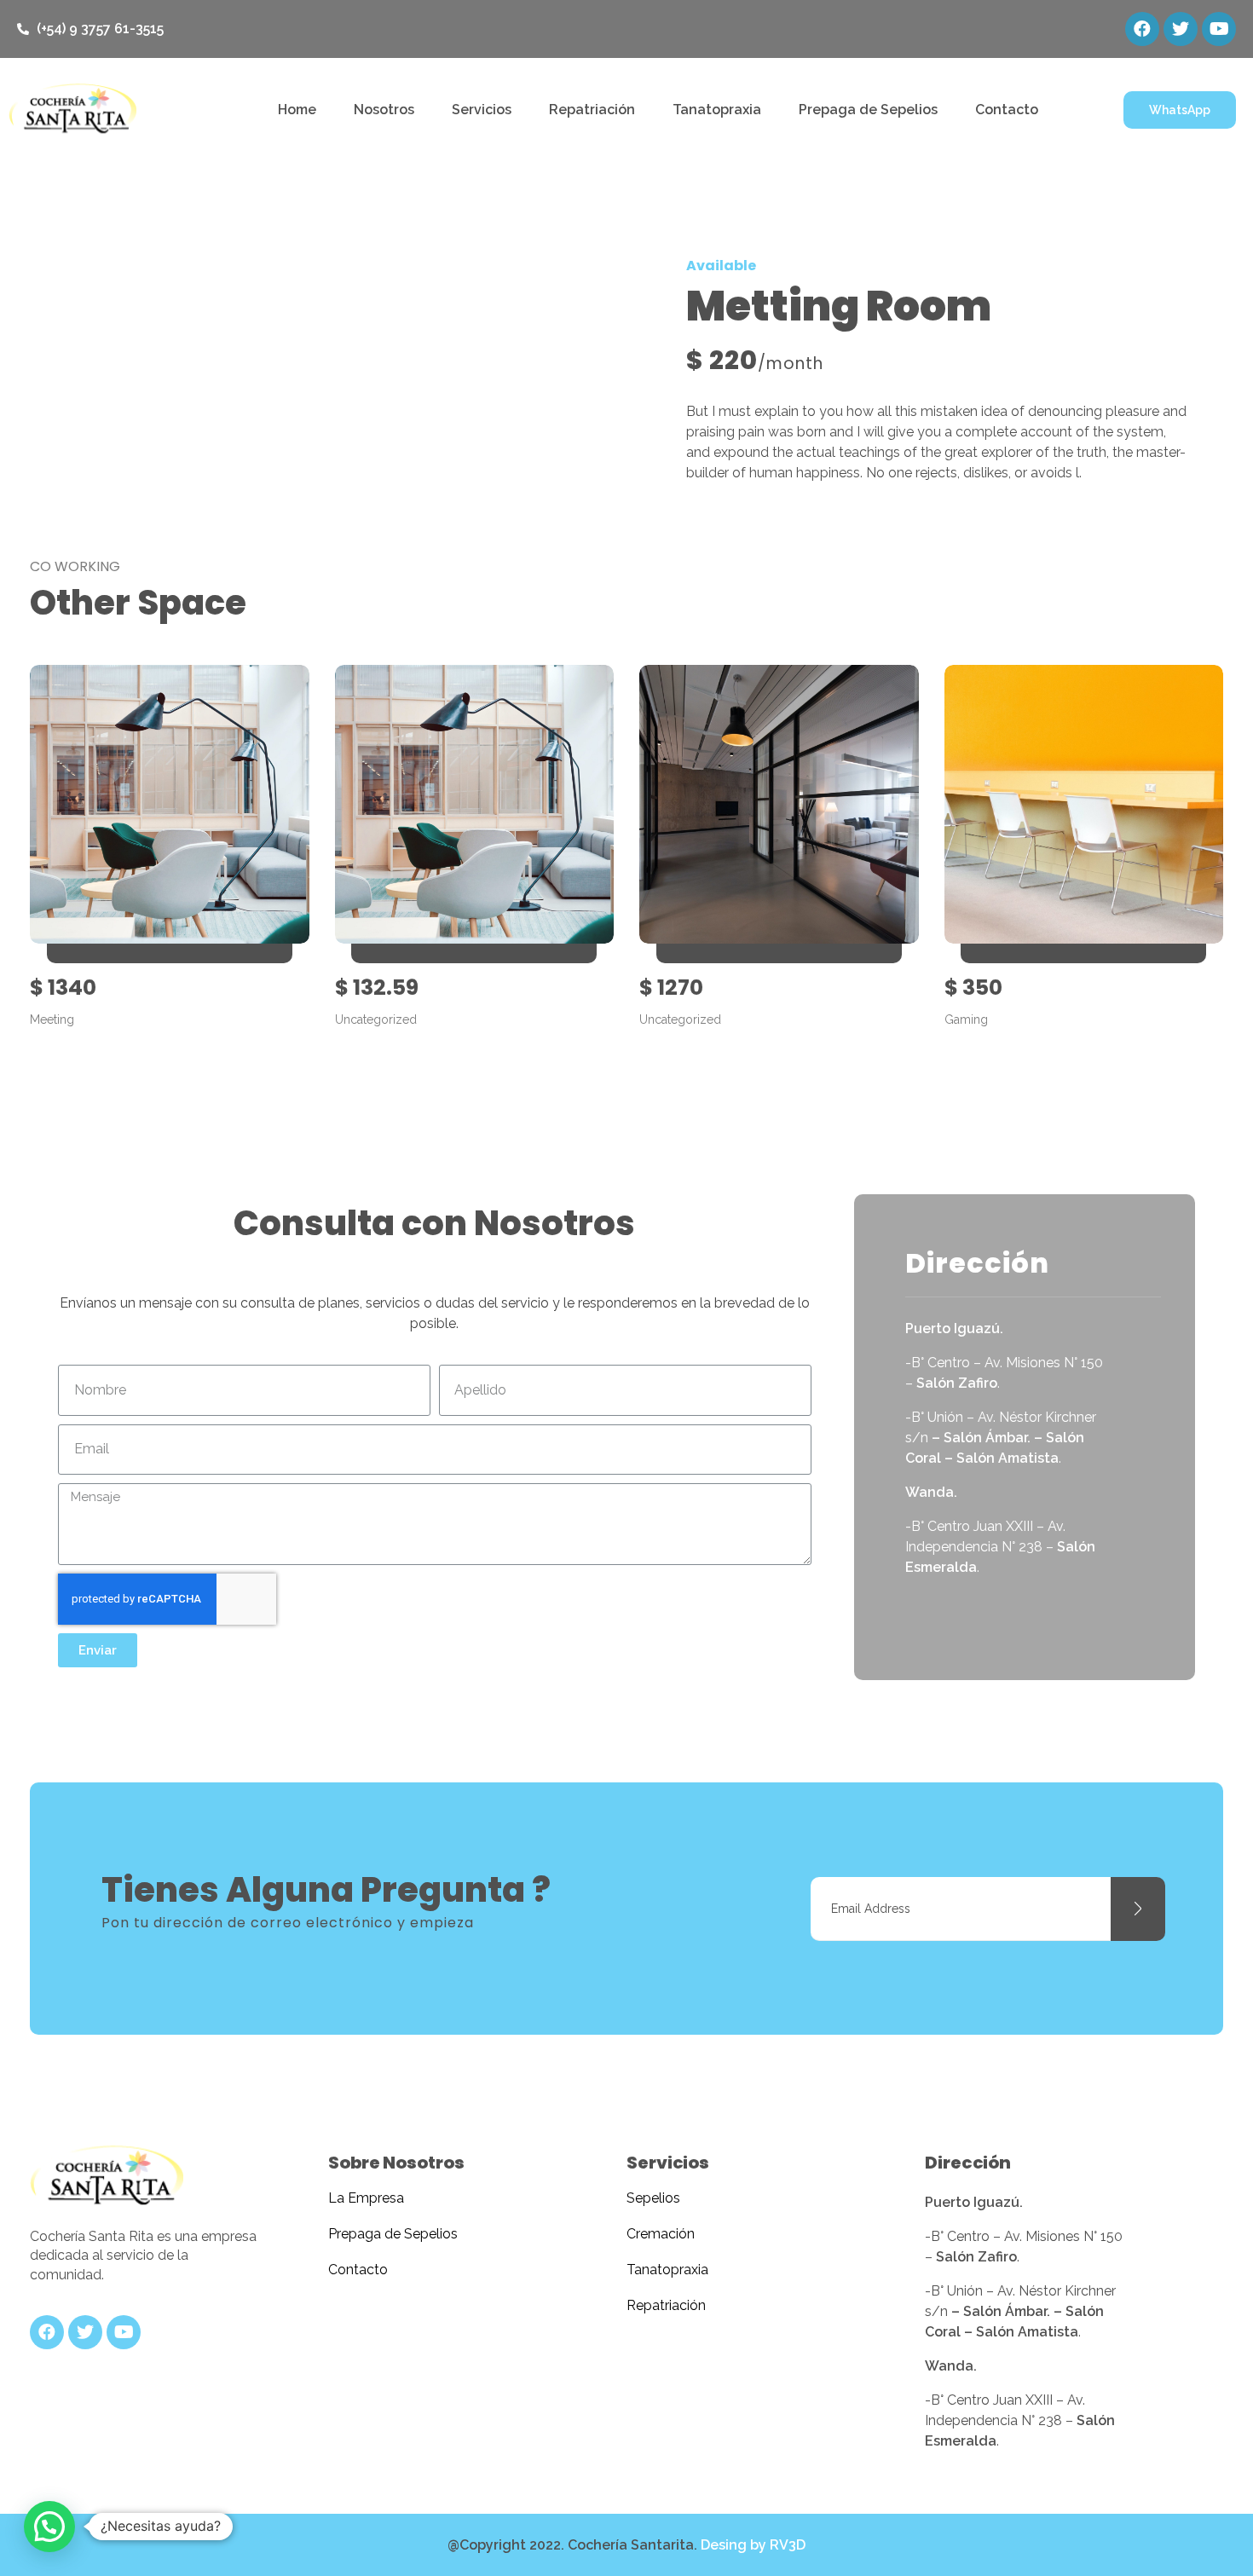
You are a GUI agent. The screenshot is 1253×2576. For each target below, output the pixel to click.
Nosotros (384, 110)
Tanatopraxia (717, 110)
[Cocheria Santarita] (107, 2177)
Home (297, 110)
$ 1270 (671, 988)
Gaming (966, 1019)
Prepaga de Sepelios (868, 110)
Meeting (52, 1019)
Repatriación (592, 110)
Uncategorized (376, 1019)
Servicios (482, 110)
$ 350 (973, 988)
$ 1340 (63, 988)
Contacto (1007, 110)
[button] (1180, 110)
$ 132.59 (377, 988)
